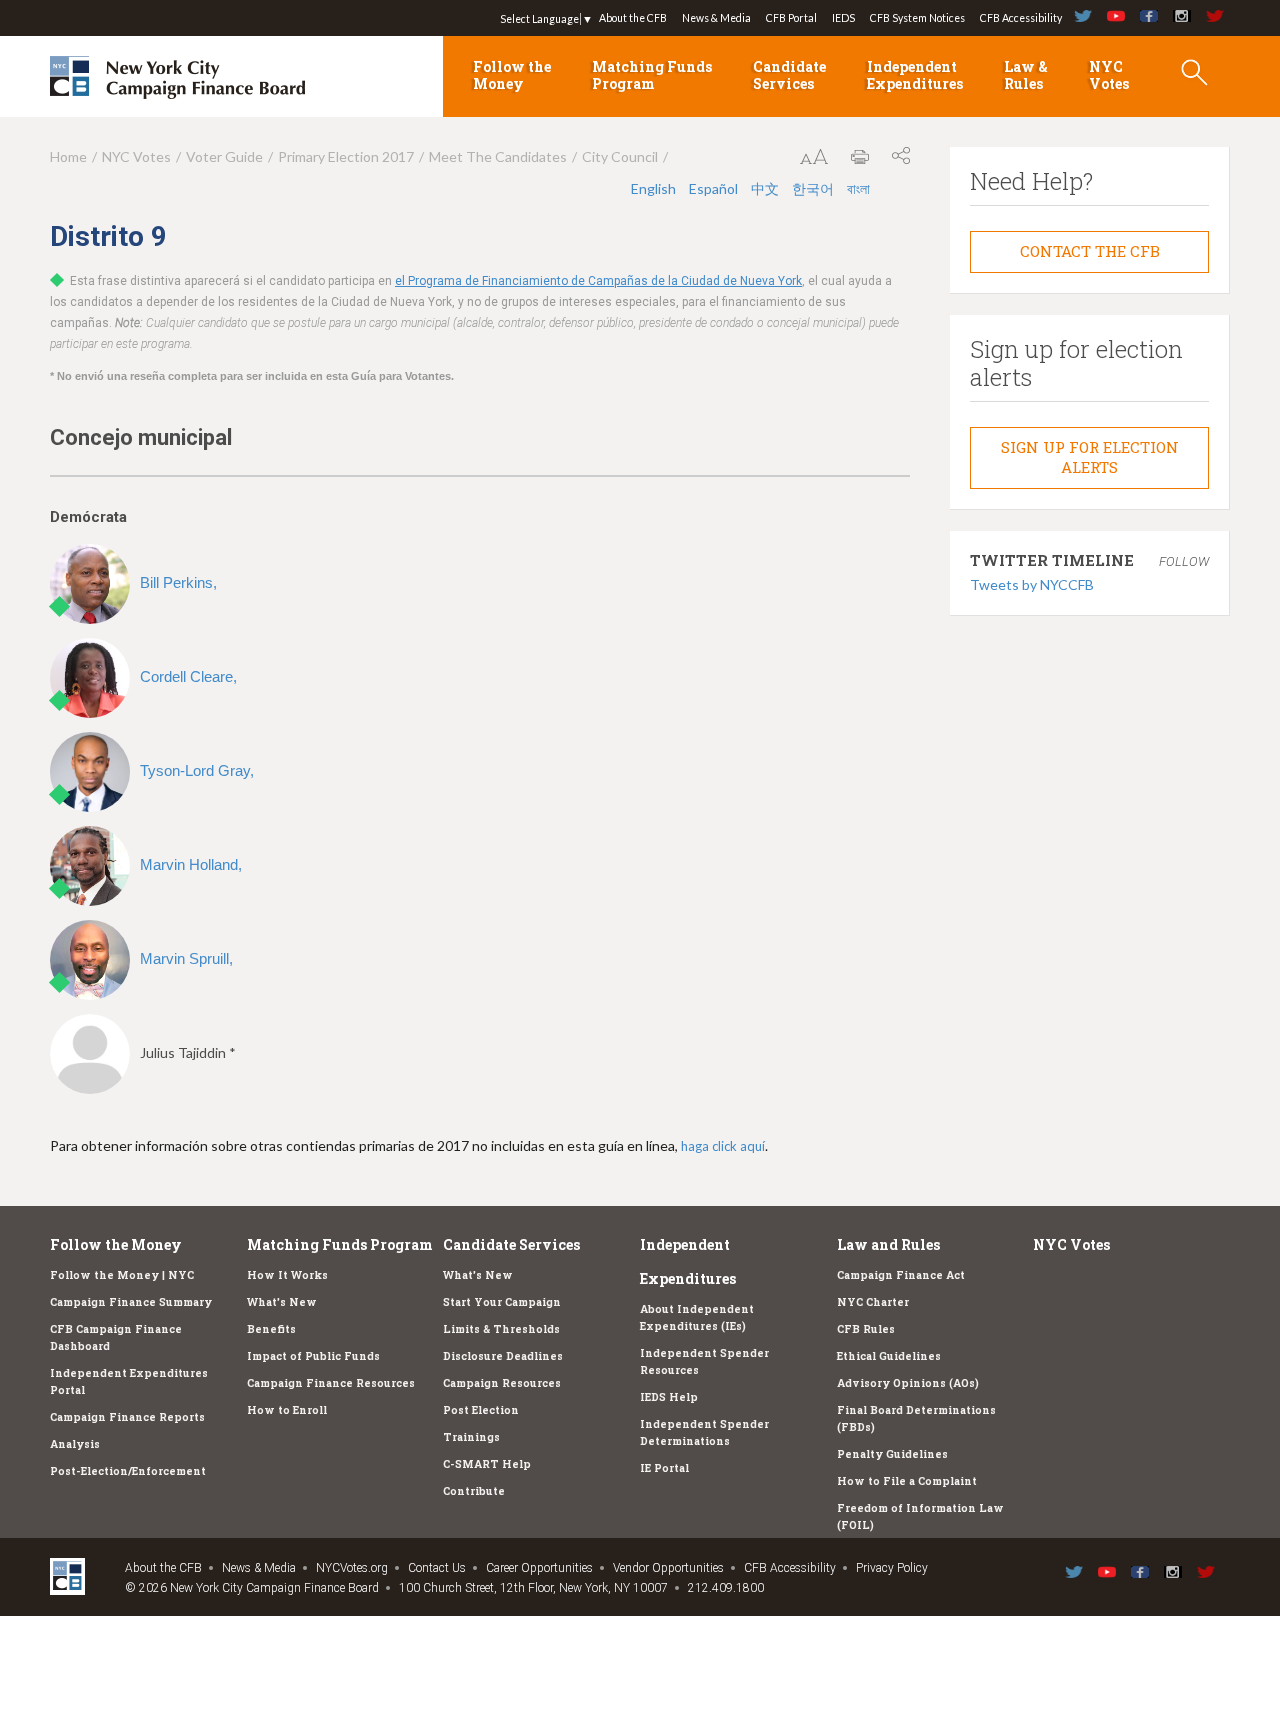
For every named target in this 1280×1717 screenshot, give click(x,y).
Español (715, 188)
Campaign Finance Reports (127, 1417)
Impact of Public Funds (313, 1356)
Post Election (481, 1410)
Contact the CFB (1090, 251)
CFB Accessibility (1021, 18)
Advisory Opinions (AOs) (908, 1383)
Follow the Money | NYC (122, 1275)
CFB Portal (791, 18)
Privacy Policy (892, 1568)
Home (68, 156)
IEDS (843, 18)
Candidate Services (789, 75)
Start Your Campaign (502, 1302)
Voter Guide (224, 156)
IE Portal (664, 1468)
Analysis (75, 1444)
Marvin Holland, (191, 864)
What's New (282, 1302)
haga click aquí (723, 1146)
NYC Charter (873, 1302)
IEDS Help (669, 1397)
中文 (766, 188)
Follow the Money (512, 75)
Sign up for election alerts (1090, 457)
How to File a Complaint (907, 1481)
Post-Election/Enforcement (128, 1471)
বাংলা (858, 188)
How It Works (287, 1275)
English (655, 188)
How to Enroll (287, 1410)
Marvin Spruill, (186, 958)
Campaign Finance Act (901, 1275)
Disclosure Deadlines (503, 1356)
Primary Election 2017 (346, 156)
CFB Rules (866, 1329)
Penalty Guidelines (892, 1454)
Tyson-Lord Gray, (197, 770)
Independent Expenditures (915, 75)
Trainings (471, 1437)
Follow (1184, 561)
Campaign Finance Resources (331, 1383)
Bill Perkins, (178, 582)
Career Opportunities (539, 1568)
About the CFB (633, 18)
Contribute (474, 1491)
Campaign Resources (502, 1383)
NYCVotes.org (352, 1568)
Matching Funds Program (652, 75)
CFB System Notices (917, 18)
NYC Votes (1109, 75)
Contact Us (437, 1568)
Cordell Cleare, (188, 676)
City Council (620, 156)
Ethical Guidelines (889, 1356)
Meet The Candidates (498, 156)
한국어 (814, 188)
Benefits (271, 1329)
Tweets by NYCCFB (1032, 584)
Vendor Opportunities (668, 1568)
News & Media (716, 18)
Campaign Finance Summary (131, 1302)
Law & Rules (1026, 75)
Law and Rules (888, 1244)
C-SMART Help (487, 1464)
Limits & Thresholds (501, 1329)
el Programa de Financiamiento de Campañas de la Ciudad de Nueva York (598, 281)
